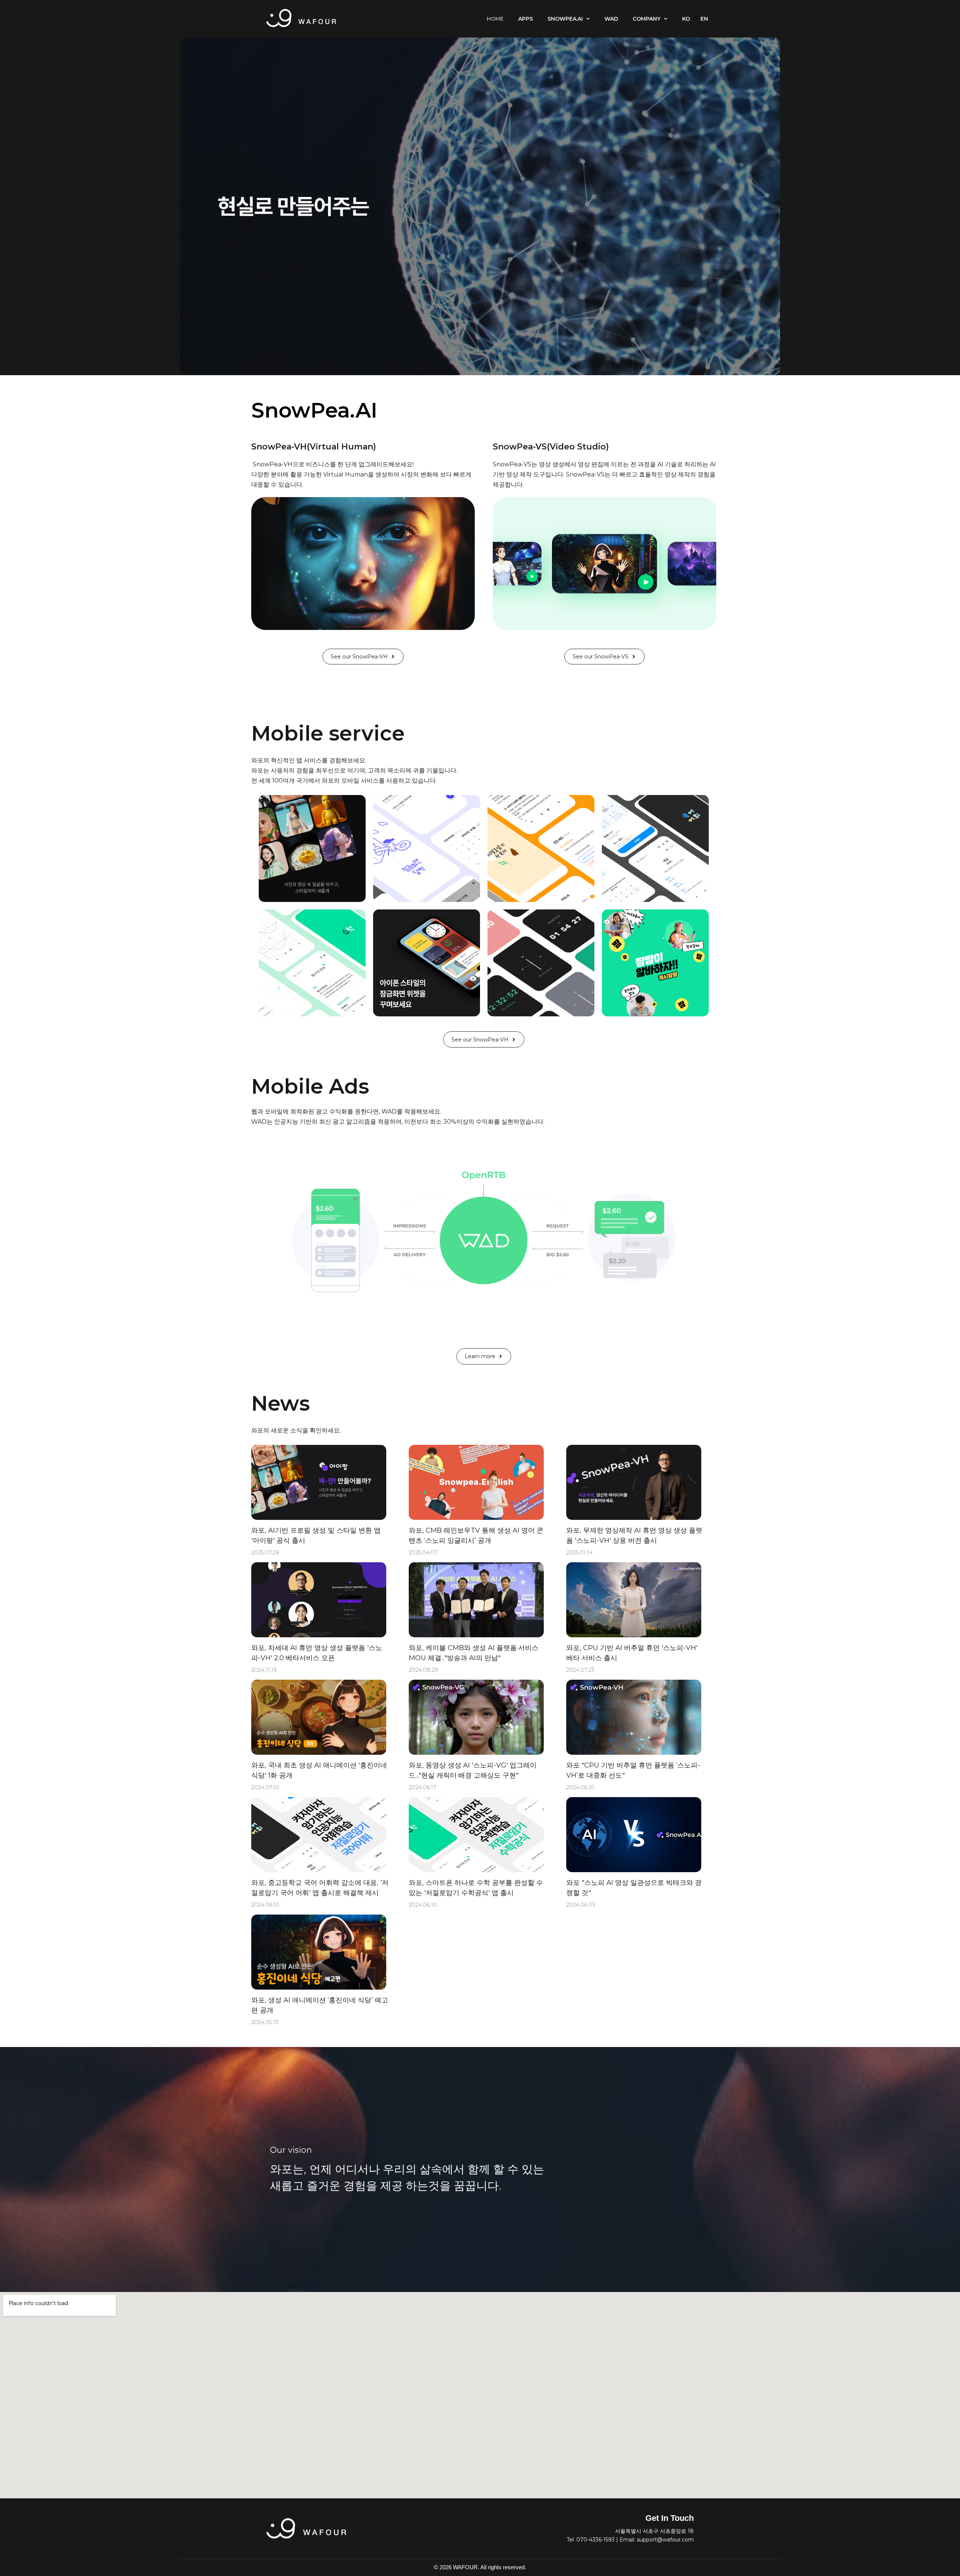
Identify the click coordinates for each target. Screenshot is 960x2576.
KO (686, 19)
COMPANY (646, 19)
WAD (611, 19)
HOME (495, 19)
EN (704, 19)
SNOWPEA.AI (565, 19)
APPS (526, 19)
